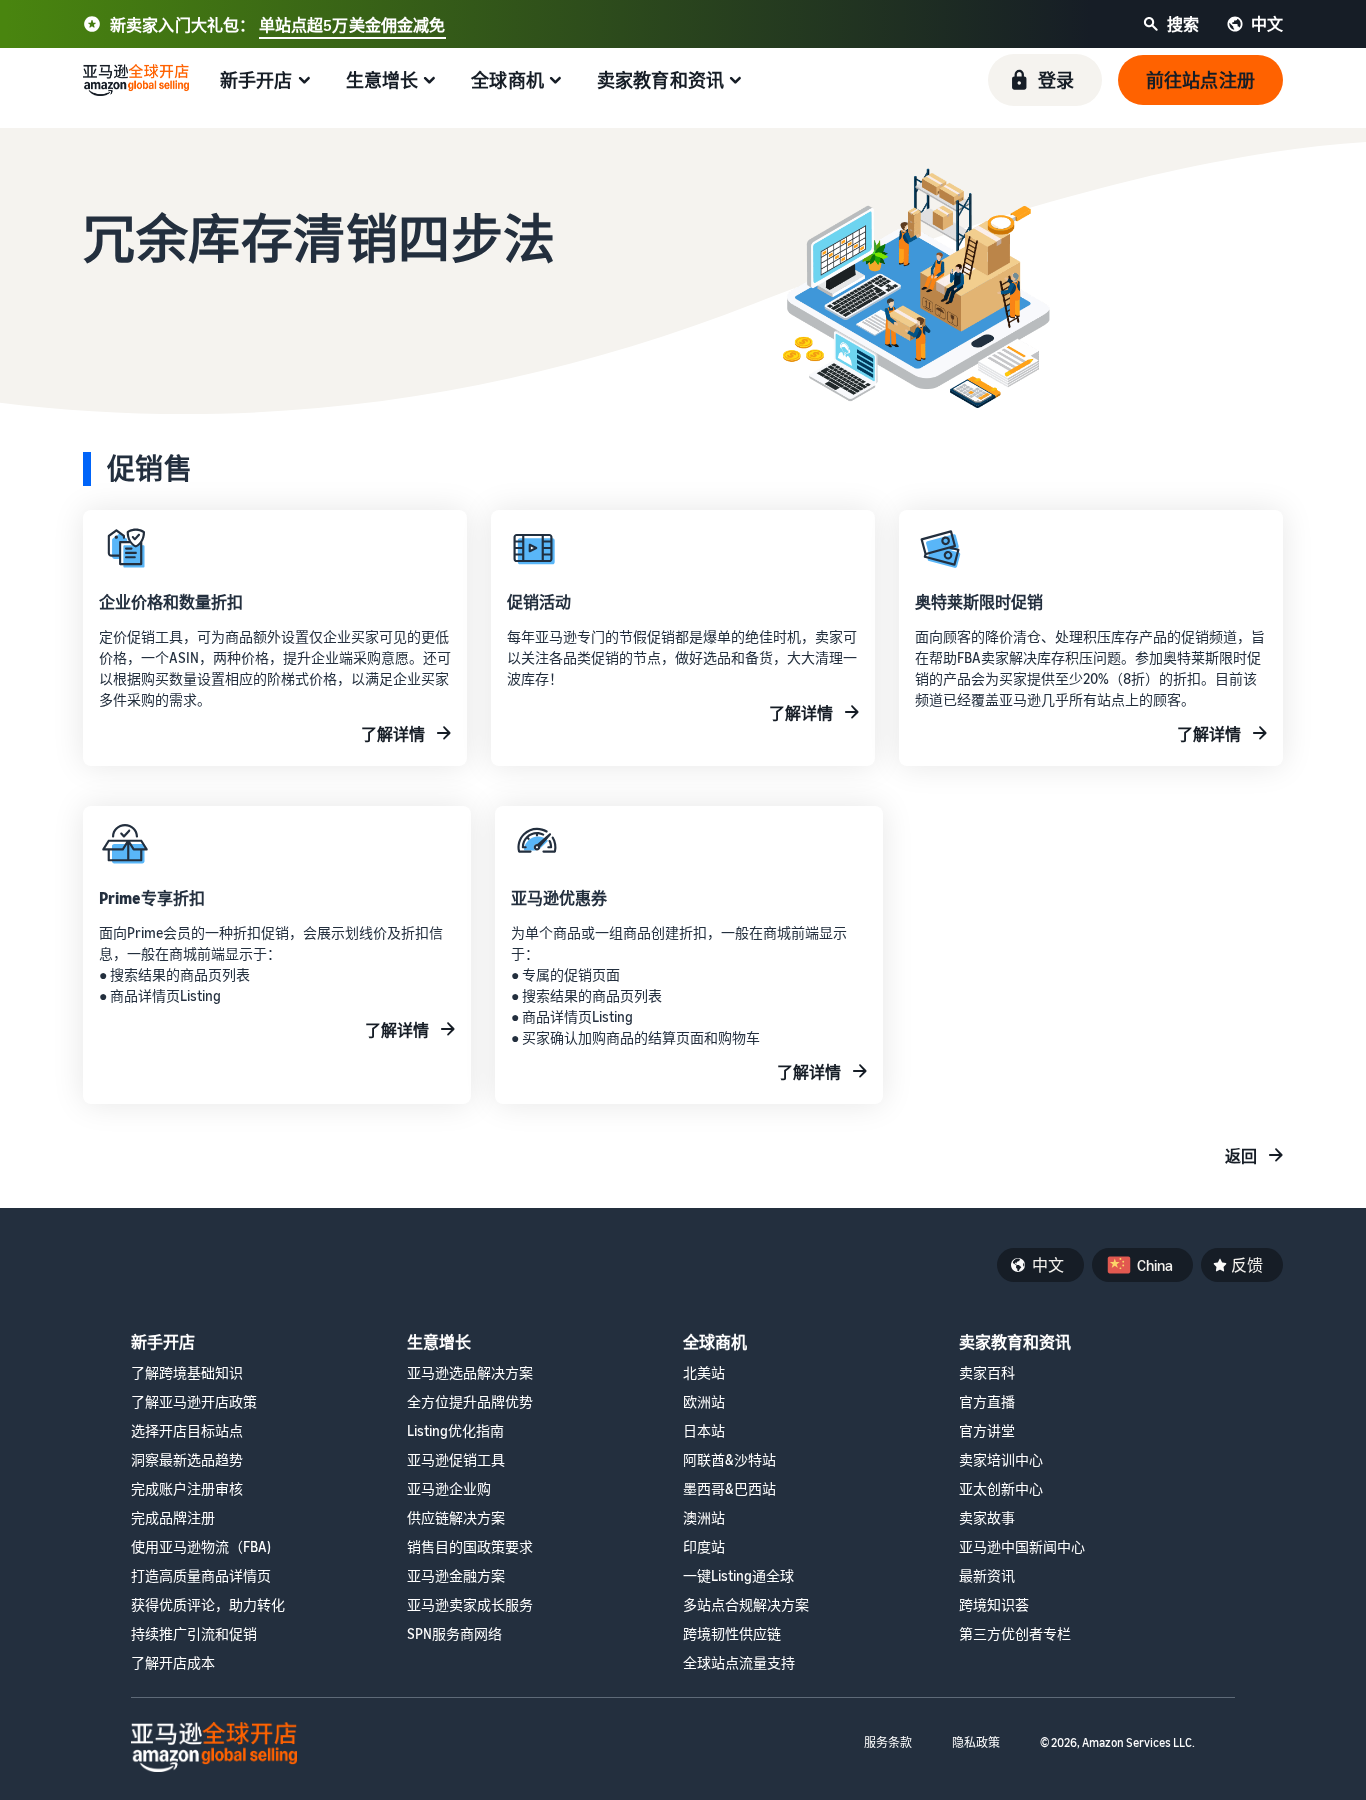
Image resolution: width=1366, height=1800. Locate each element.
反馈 (1247, 1265)
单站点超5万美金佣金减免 (352, 25)
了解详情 (393, 734)
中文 (1048, 1265)
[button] (1045, 80)
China (1155, 1265)
